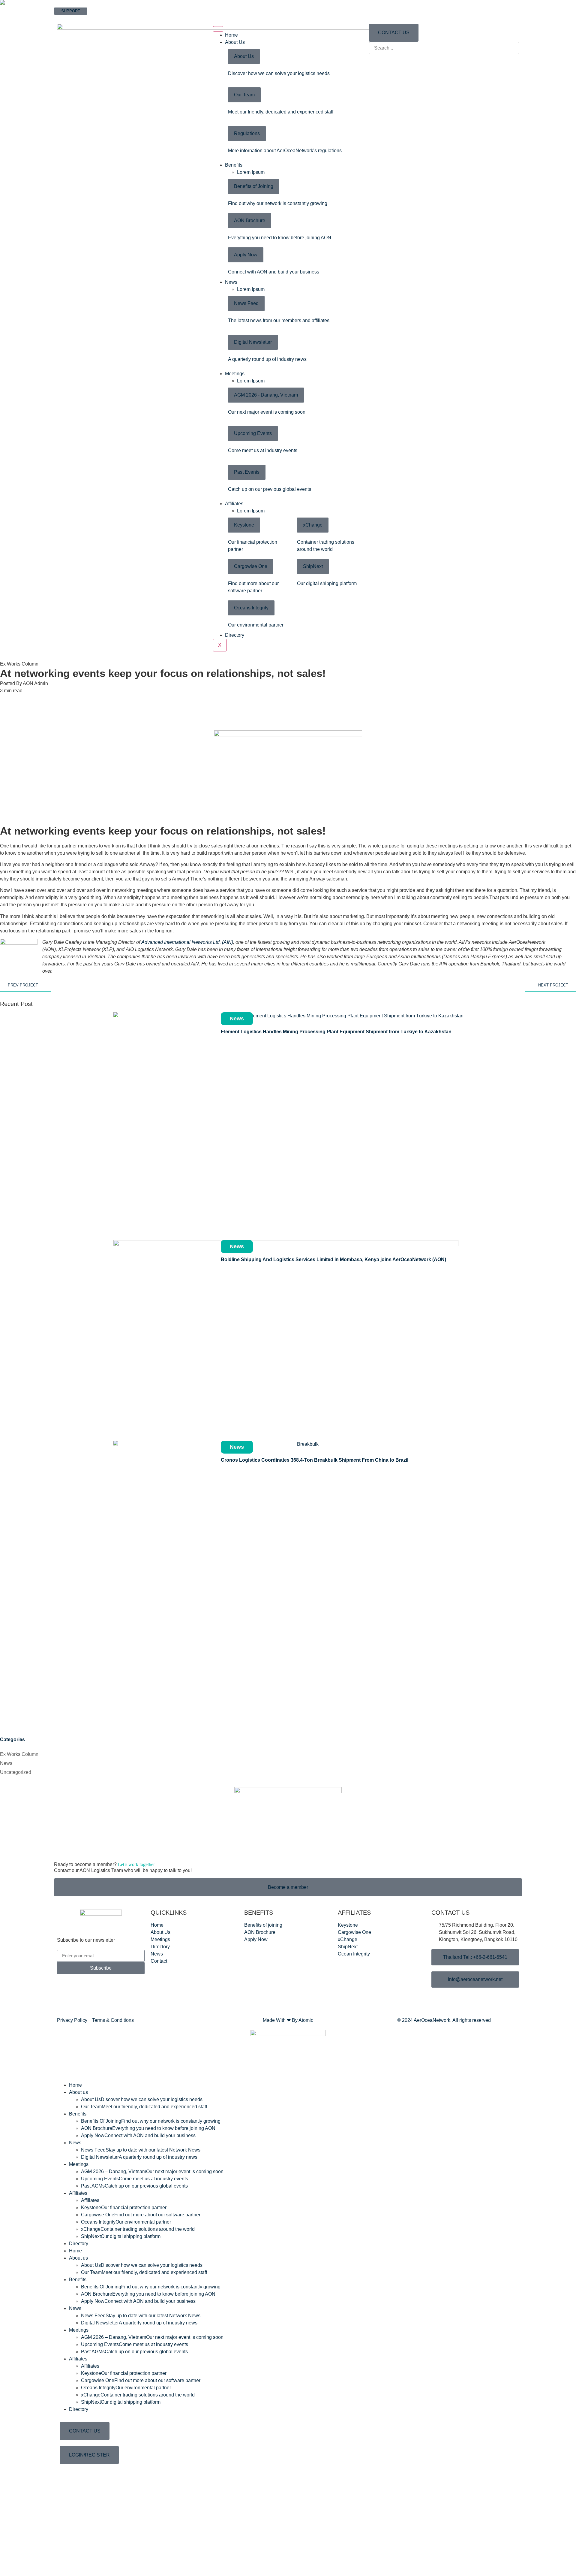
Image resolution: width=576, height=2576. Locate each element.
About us (78, 2090)
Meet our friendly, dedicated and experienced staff (281, 112)
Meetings (235, 374)
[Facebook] (288, 702)
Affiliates (234, 504)
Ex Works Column (19, 1752)
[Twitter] (288, 710)
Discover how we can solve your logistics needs (279, 73)
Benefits (234, 165)
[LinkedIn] (288, 717)
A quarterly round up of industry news (267, 359)
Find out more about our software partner (141, 2212)
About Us (235, 42)
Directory (235, 635)
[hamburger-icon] (218, 29)
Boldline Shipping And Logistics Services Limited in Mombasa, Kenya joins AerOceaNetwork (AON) (333, 1257)
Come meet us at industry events (263, 450)
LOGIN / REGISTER (72, 18)
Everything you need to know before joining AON (280, 238)
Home (231, 35)
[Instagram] (81, 1998)
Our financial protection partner (124, 2205)
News (231, 282)
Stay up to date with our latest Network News (141, 2147)
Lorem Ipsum (251, 172)
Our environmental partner (256, 625)
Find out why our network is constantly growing (278, 203)
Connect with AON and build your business (274, 272)
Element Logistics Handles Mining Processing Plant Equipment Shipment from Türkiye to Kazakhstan (336, 1029)
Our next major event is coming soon (267, 412)
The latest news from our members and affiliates (279, 320)
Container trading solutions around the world (138, 2226)
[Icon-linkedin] (97, 1998)
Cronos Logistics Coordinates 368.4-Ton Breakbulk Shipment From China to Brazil (315, 1457)
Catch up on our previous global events (270, 489)
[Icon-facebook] (64, 1998)
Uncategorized (16, 1770)
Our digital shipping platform (327, 583)
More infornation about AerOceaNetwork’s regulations (285, 151)
